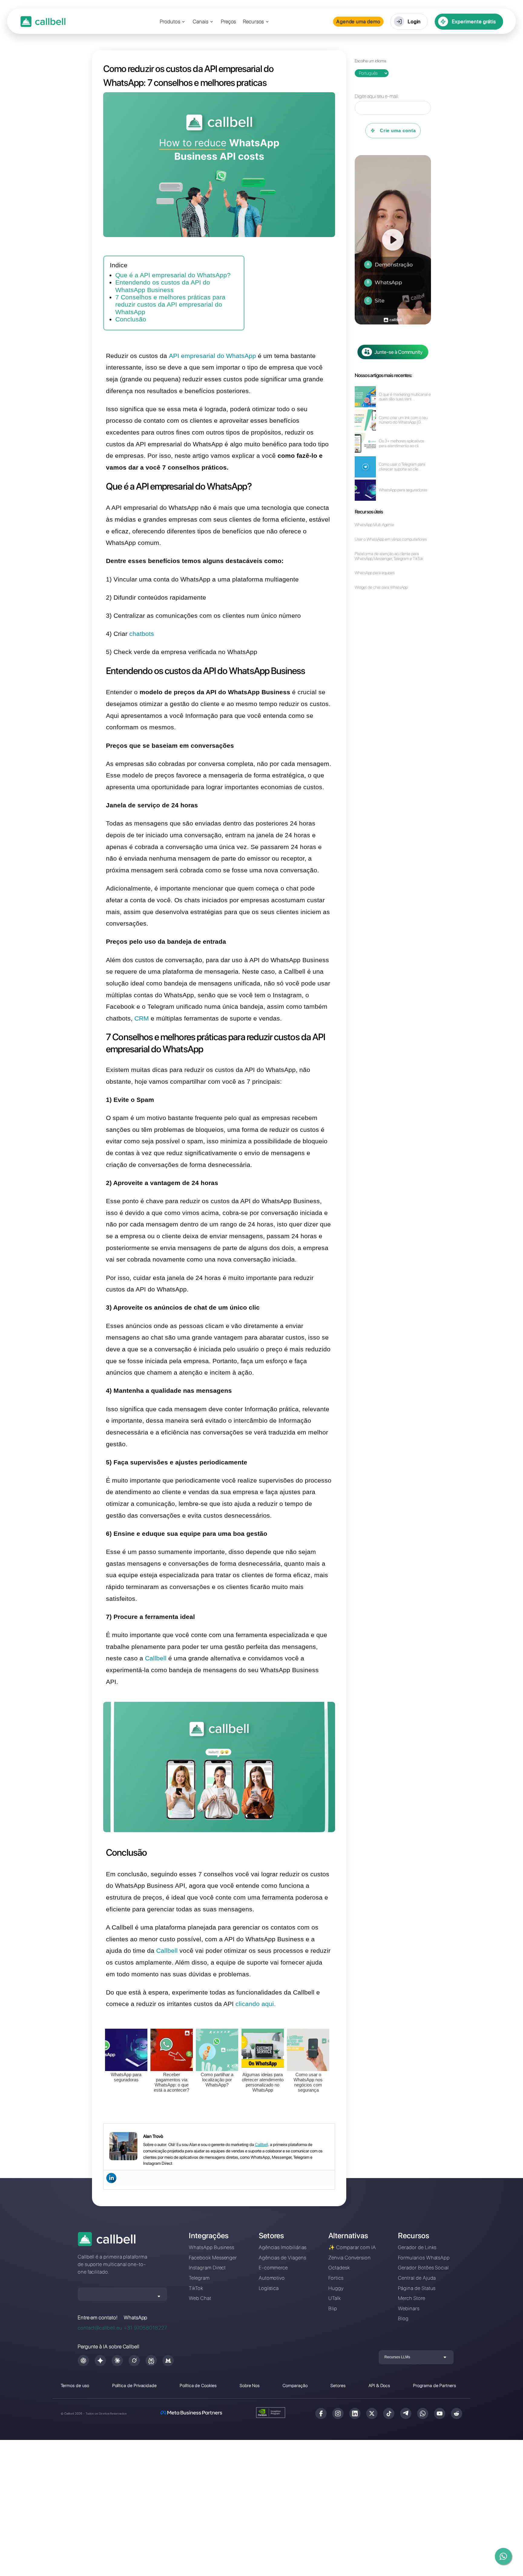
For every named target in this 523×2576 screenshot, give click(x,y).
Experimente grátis (474, 21)
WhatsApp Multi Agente (374, 525)
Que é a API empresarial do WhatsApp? (173, 275)
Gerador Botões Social (423, 2268)
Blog (403, 2318)
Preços (229, 22)
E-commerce (273, 2268)
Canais (201, 22)
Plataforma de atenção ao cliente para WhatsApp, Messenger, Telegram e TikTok (389, 556)
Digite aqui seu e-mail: (377, 96)
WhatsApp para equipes (375, 573)
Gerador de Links (417, 2247)
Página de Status (417, 2288)
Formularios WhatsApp (424, 2258)
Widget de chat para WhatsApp (381, 587)
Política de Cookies (198, 2385)
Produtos (170, 22)
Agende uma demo (358, 21)
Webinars (409, 2308)
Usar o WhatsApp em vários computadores (391, 539)
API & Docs (379, 2385)
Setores (338, 2385)
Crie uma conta (398, 130)
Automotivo (272, 2278)
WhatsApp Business (212, 2247)
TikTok (196, 2288)
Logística (269, 2288)
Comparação (295, 2385)
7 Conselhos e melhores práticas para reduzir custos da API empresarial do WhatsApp (170, 305)
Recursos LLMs (397, 2357)
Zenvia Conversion (350, 2258)
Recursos (253, 22)
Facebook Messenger (213, 2258)
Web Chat (200, 2298)
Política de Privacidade (135, 2385)
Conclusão (131, 319)
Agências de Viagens (283, 2258)
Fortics (336, 2278)
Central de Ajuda (417, 2278)
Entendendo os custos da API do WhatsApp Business (163, 286)
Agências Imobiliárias (283, 2247)
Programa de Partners (435, 2385)
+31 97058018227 (146, 2328)
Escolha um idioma (370, 61)
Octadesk (339, 2268)
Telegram (199, 2278)
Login (414, 21)
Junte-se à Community (398, 352)
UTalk (335, 2298)
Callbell (261, 2144)
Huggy (336, 2288)
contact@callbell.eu (100, 2328)
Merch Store (411, 2298)
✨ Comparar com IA (352, 2247)
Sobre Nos (250, 2385)
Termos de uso (75, 2385)
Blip (333, 2308)
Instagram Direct (207, 2268)
